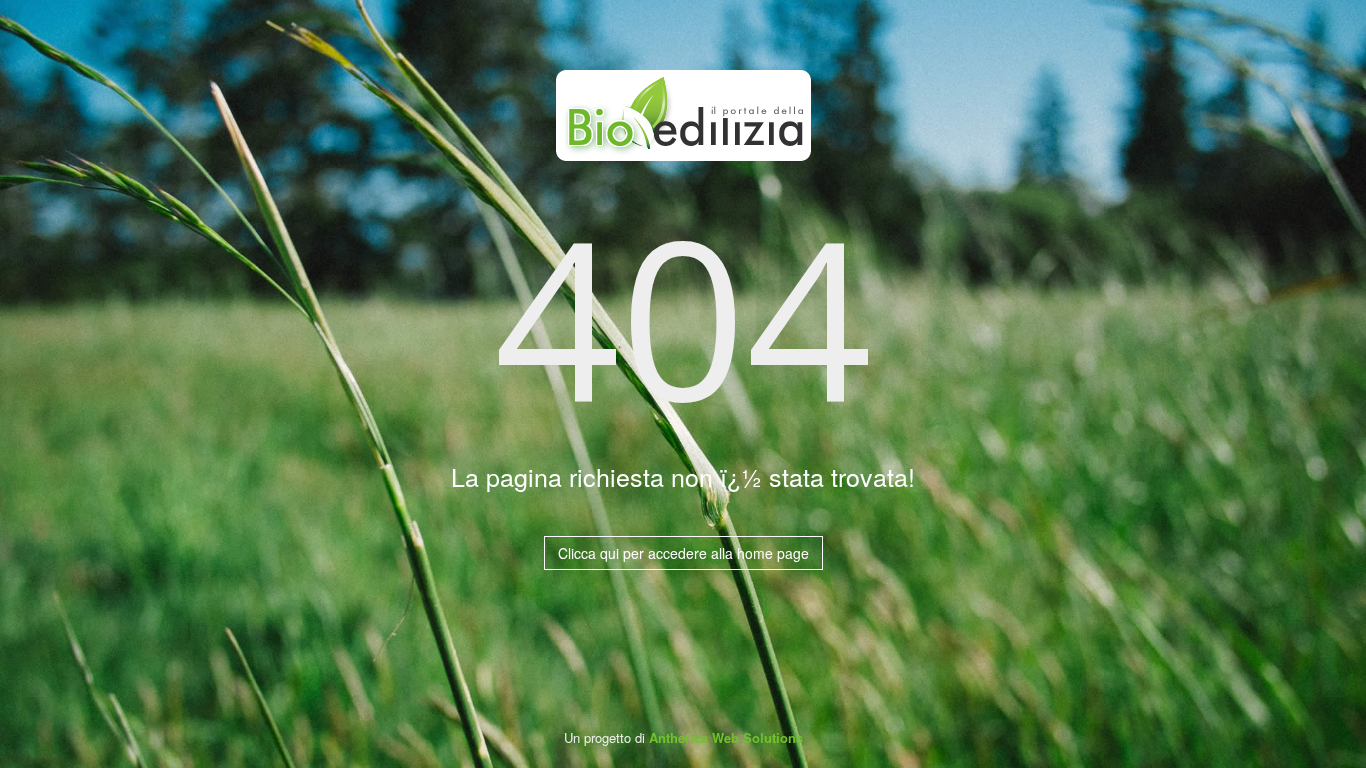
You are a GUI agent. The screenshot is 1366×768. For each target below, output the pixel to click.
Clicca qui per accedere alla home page (683, 553)
